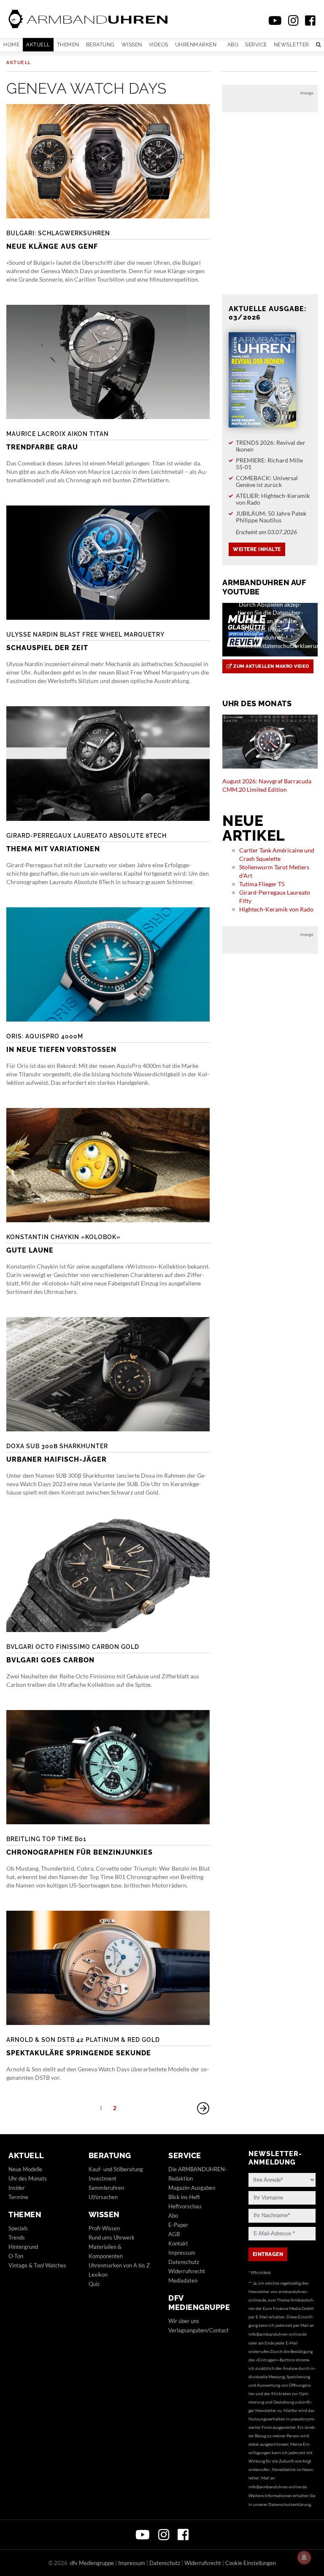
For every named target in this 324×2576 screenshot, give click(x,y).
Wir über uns (184, 2321)
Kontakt (178, 2243)
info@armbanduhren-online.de (278, 2334)
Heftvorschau (185, 2206)
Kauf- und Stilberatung (116, 2169)
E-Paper (178, 2225)
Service (256, 45)
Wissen (132, 45)
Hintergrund (23, 2247)
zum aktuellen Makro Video (271, 666)
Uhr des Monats (28, 2178)
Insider (17, 2188)
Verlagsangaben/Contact (198, 2330)
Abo (233, 45)
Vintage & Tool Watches (37, 2265)
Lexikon (98, 2275)
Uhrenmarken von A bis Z (119, 2265)
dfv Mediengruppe (199, 2303)
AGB (174, 2234)
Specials (18, 2228)
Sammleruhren (106, 2188)
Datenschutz (184, 2262)
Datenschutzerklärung (290, 2504)
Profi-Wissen (104, 2228)
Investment (103, 2178)
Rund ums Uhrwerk (112, 2237)
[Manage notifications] (304, 2557)
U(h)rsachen (103, 2197)
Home (11, 45)
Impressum (182, 2253)
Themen (68, 45)
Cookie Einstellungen (251, 2563)
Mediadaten (183, 2280)
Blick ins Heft (184, 2197)
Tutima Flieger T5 (262, 884)
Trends (17, 2237)
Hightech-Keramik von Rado (276, 909)
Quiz (94, 2284)
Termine (18, 2197)
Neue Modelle (25, 2169)
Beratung (100, 45)
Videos (159, 45)
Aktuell (38, 45)
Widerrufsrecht (187, 2271)
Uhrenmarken (196, 45)
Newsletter (292, 45)
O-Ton (16, 2256)
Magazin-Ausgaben (192, 2188)
